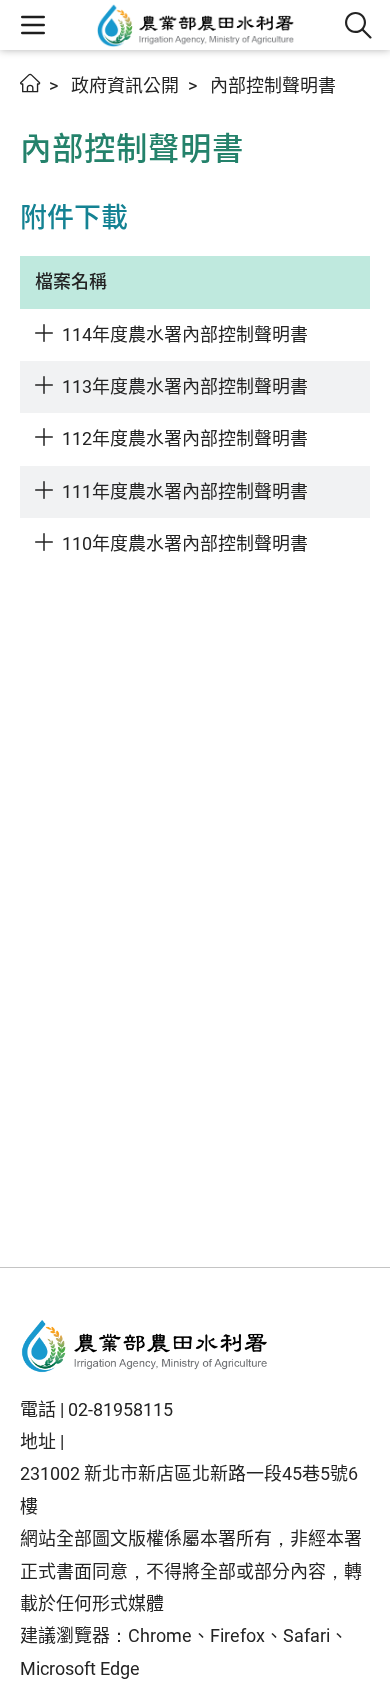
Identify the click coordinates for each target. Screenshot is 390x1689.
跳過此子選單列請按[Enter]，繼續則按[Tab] (40, 107)
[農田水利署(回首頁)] (145, 1346)
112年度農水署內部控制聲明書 (185, 438)
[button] (358, 25)
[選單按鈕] (32, 25)
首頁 (30, 83)
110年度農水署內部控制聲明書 (185, 543)
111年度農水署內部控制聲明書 (185, 491)
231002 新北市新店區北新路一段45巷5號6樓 (189, 1489)
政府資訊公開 (125, 85)
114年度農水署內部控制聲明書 (185, 334)
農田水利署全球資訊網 (196, 25)
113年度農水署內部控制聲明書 (185, 386)
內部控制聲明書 (273, 85)
